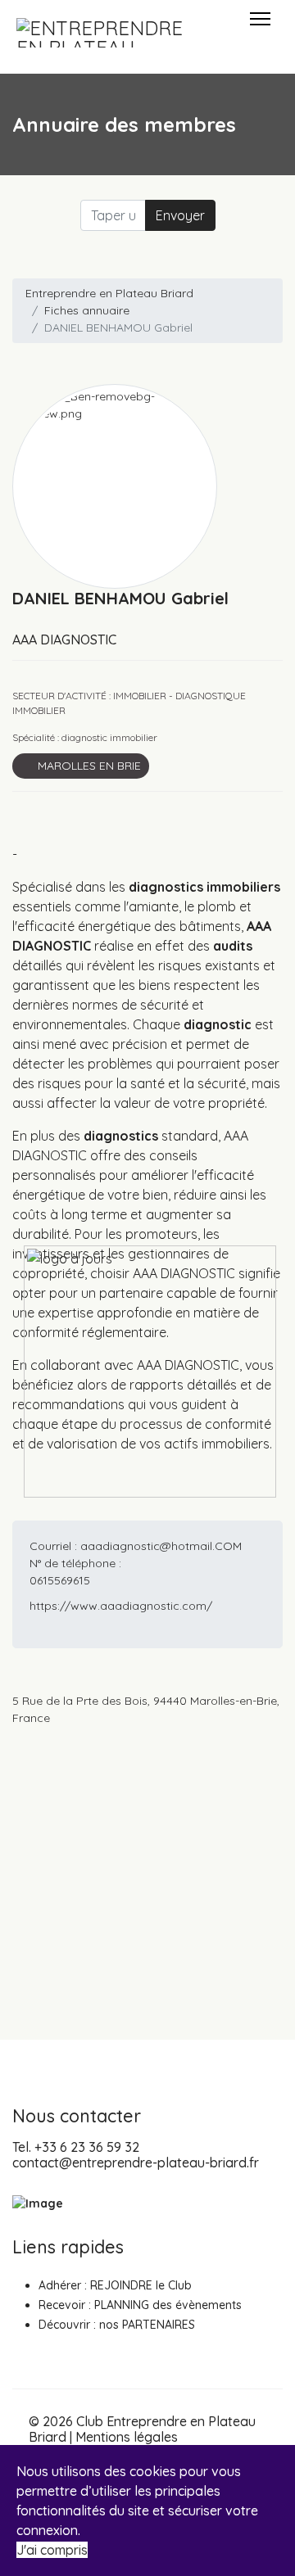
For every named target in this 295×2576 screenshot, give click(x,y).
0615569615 (60, 1580)
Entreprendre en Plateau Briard (109, 293)
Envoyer (180, 215)
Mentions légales (127, 2437)
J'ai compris (52, 2550)
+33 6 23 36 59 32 (87, 2147)
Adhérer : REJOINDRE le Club (115, 2285)
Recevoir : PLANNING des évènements (140, 2305)
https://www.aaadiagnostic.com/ (121, 1606)
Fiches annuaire (87, 310)
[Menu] (260, 33)
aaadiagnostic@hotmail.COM (161, 1546)
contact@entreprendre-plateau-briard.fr (136, 2162)
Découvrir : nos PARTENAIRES (117, 2325)
